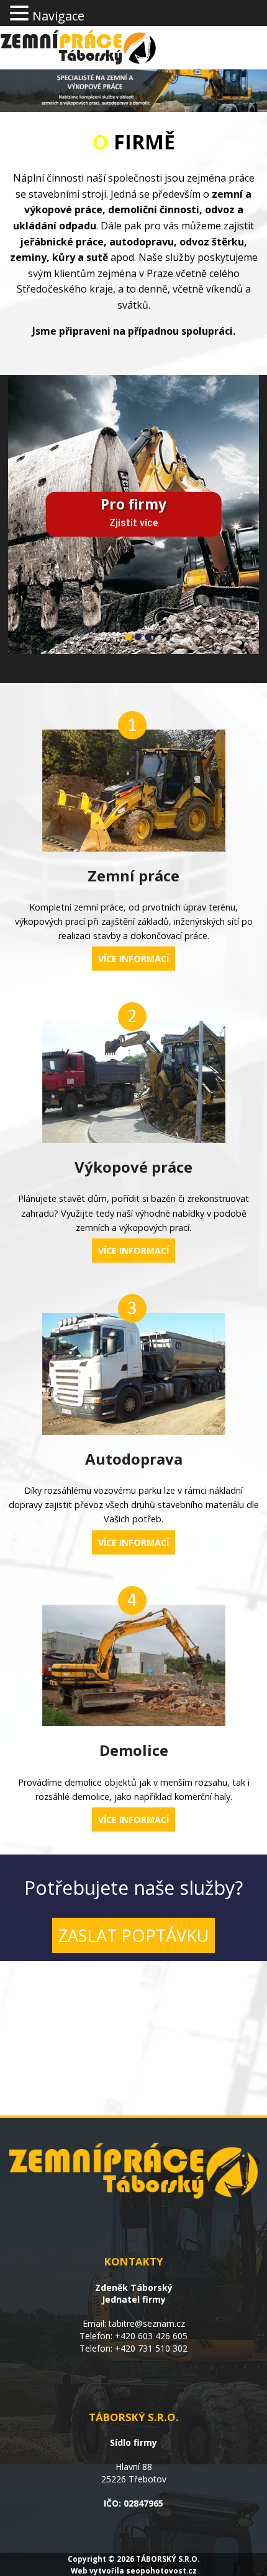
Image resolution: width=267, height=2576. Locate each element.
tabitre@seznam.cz (147, 2323)
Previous (27, 500)
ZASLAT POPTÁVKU (133, 1935)
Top (253, 2559)
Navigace (58, 16)
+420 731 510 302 (151, 2348)
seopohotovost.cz (161, 2570)
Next (240, 500)
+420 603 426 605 (151, 2336)
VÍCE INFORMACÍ (133, 959)
